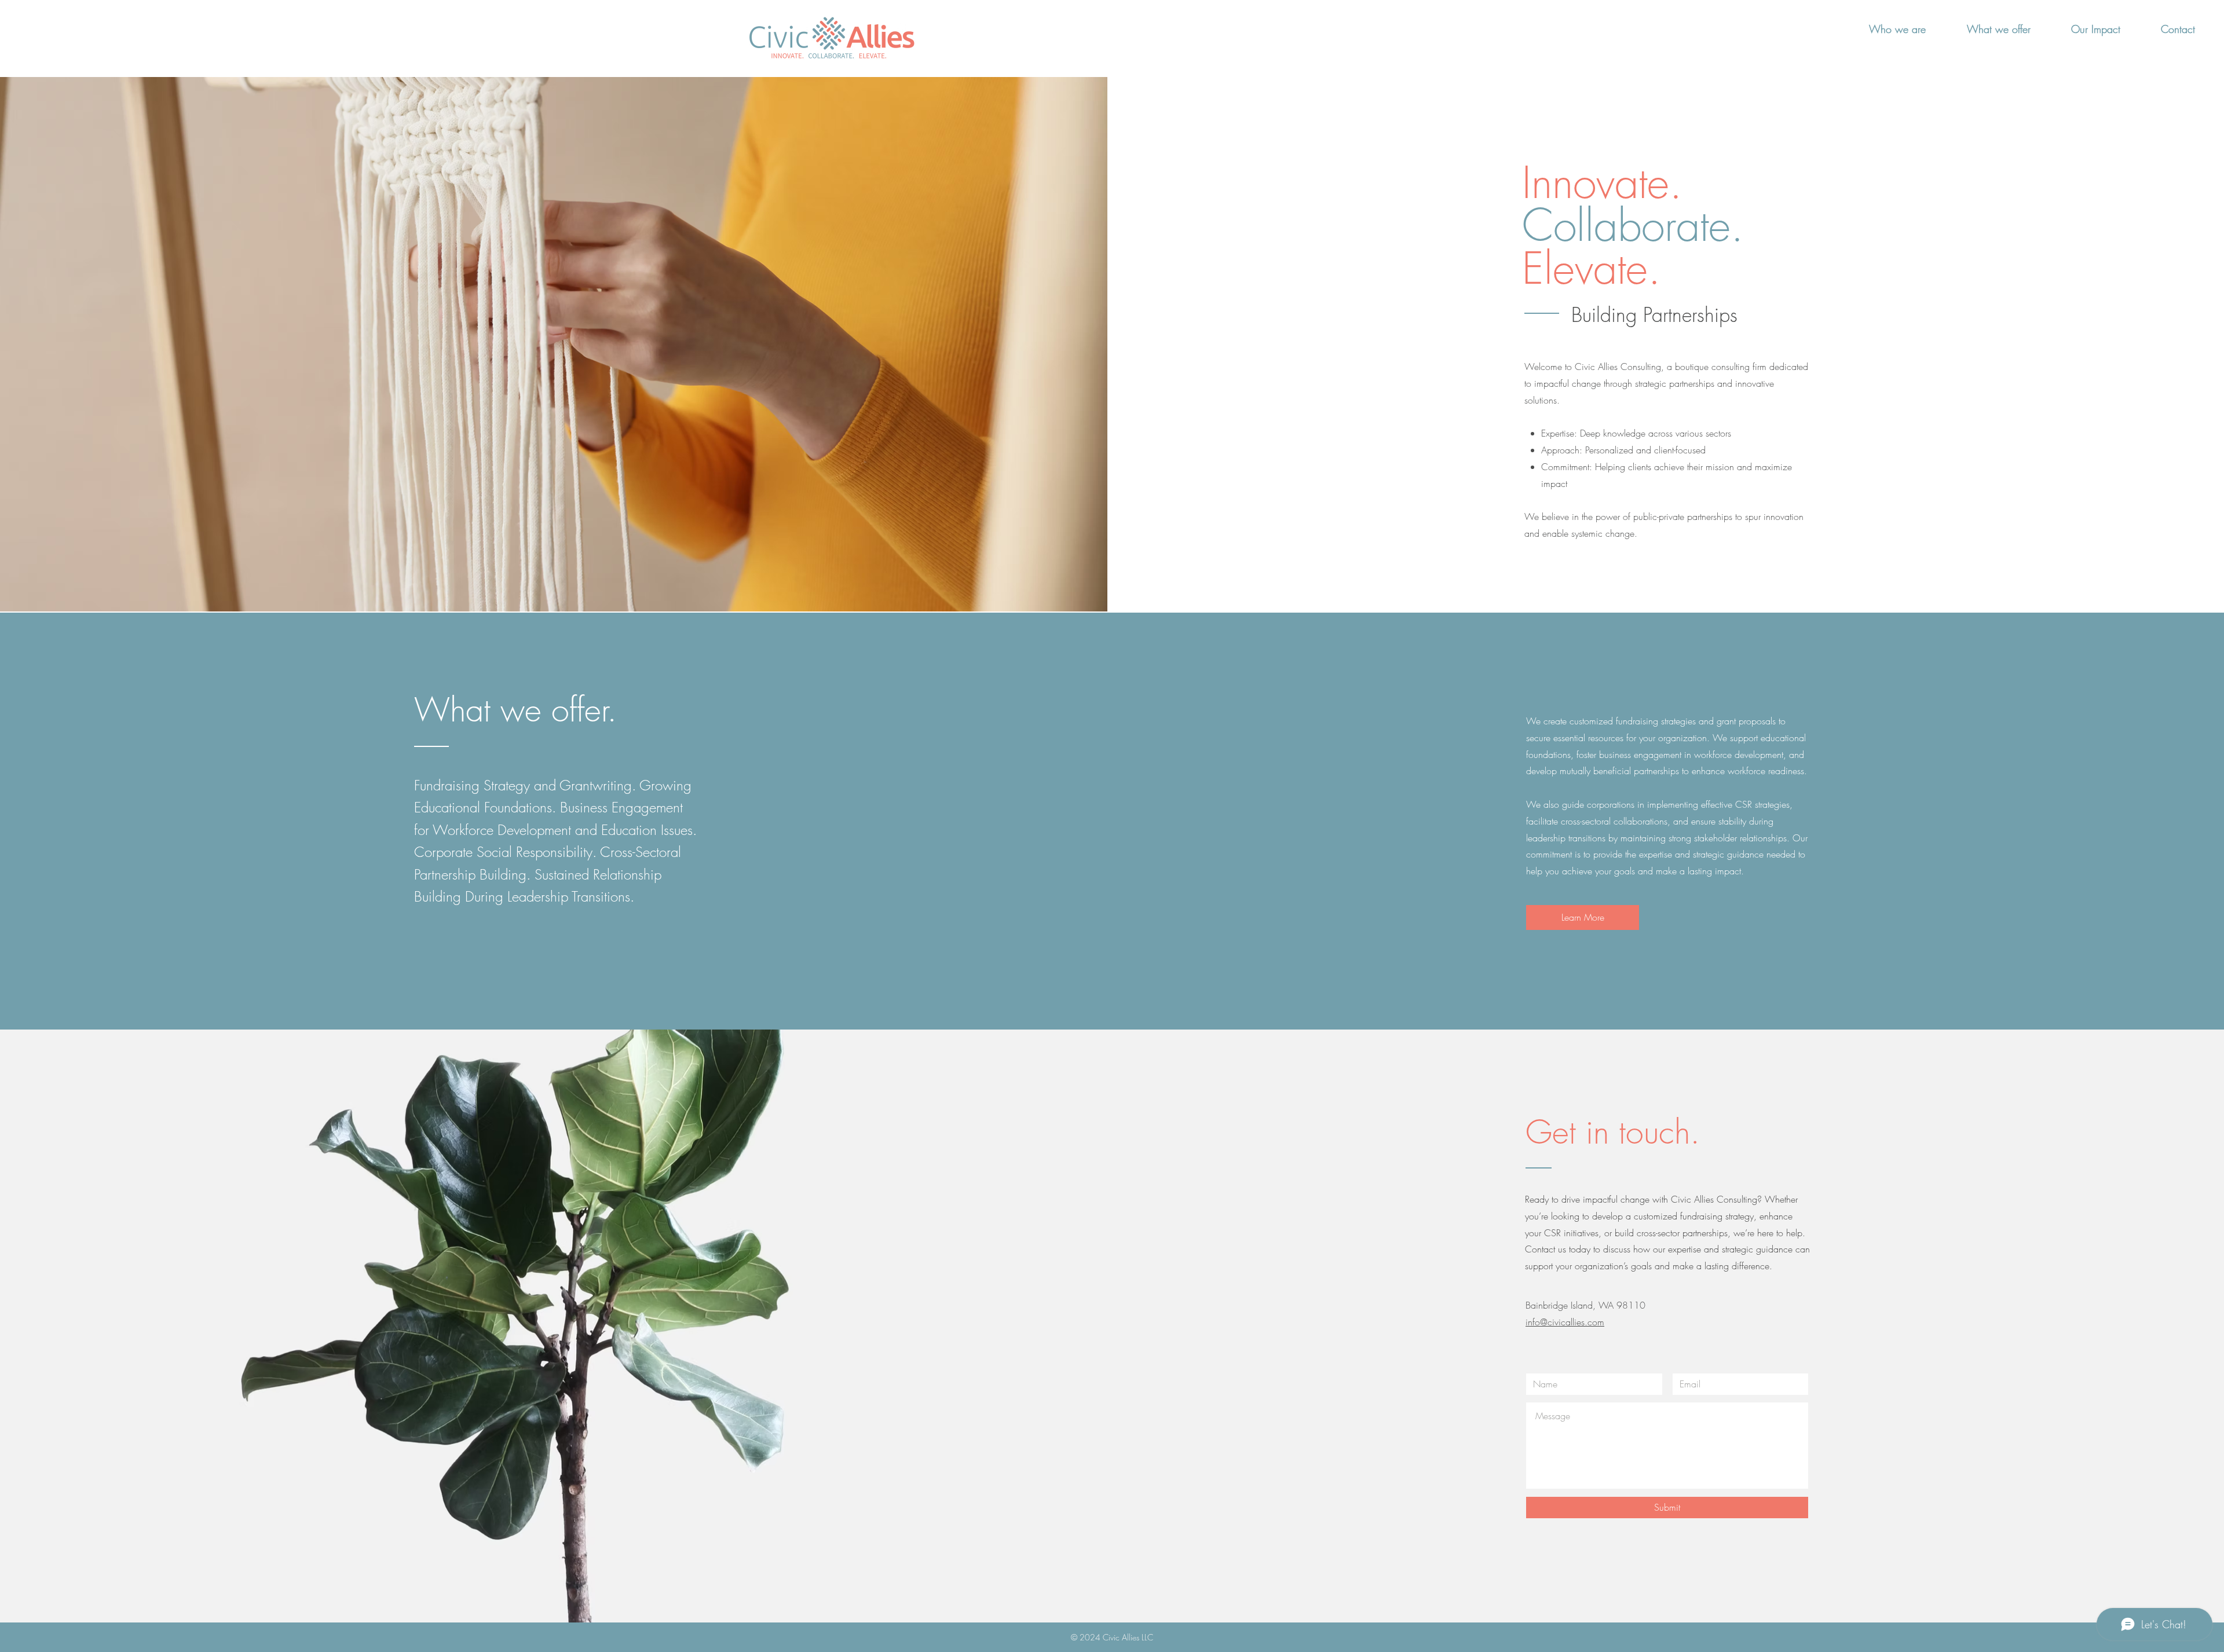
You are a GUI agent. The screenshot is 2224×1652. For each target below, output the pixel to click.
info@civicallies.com (1565, 1322)
